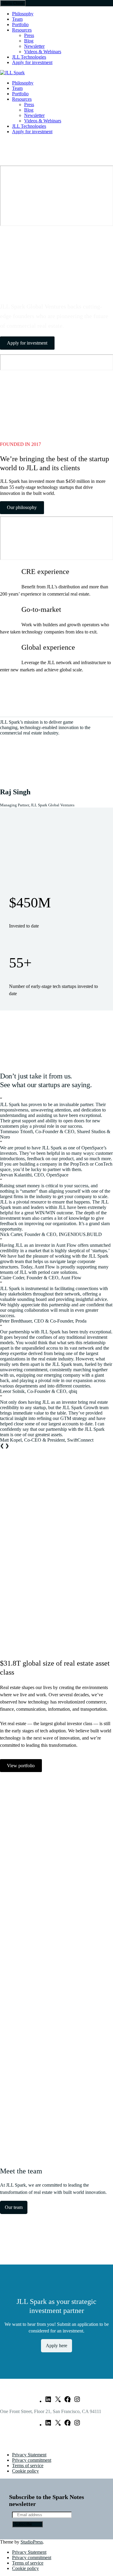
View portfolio (21, 1766)
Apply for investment (32, 62)
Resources (22, 30)
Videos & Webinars (43, 52)
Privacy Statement (29, 2455)
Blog (29, 41)
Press (29, 35)
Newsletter (34, 46)
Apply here (56, 2346)
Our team (14, 2207)
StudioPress (32, 2542)
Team (17, 19)
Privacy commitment (32, 2460)
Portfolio (20, 25)
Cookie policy (25, 2471)
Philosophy (23, 14)
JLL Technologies (29, 57)
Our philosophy (22, 507)
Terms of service (28, 2466)
